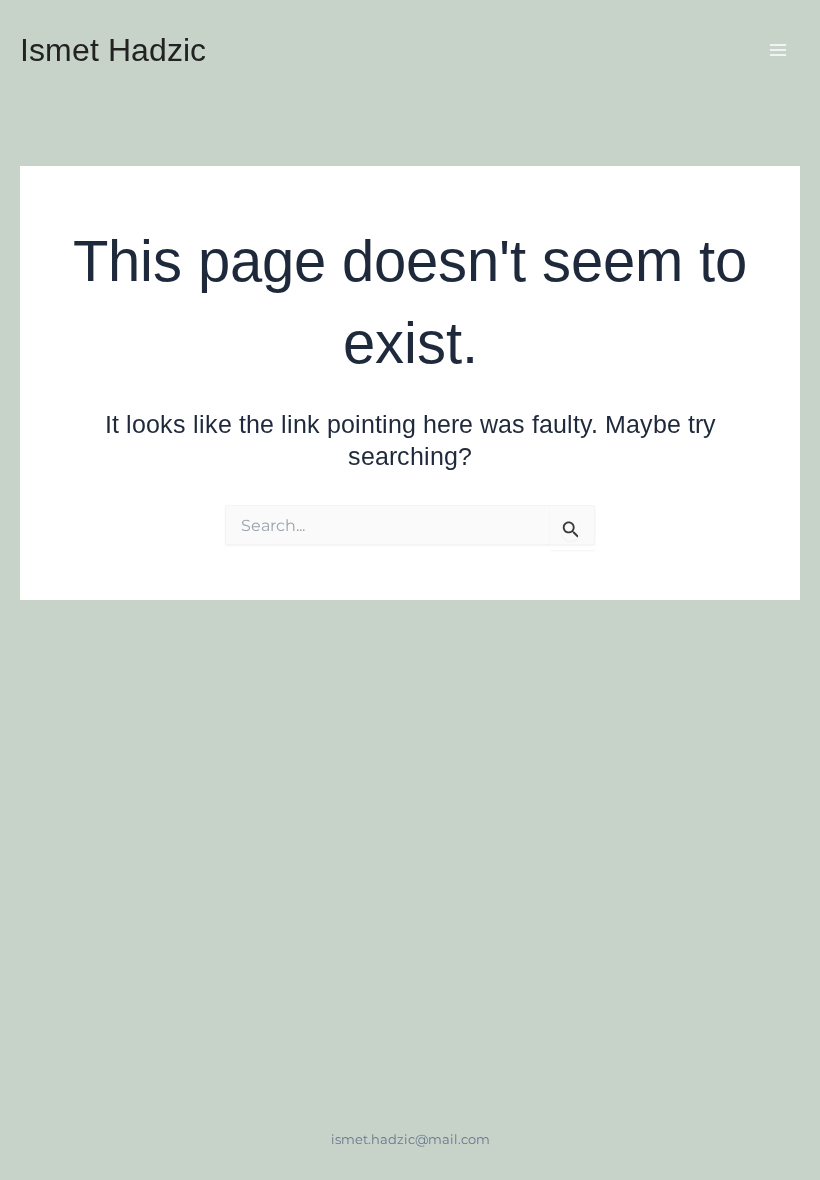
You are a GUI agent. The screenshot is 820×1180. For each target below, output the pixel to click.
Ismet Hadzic (113, 50)
